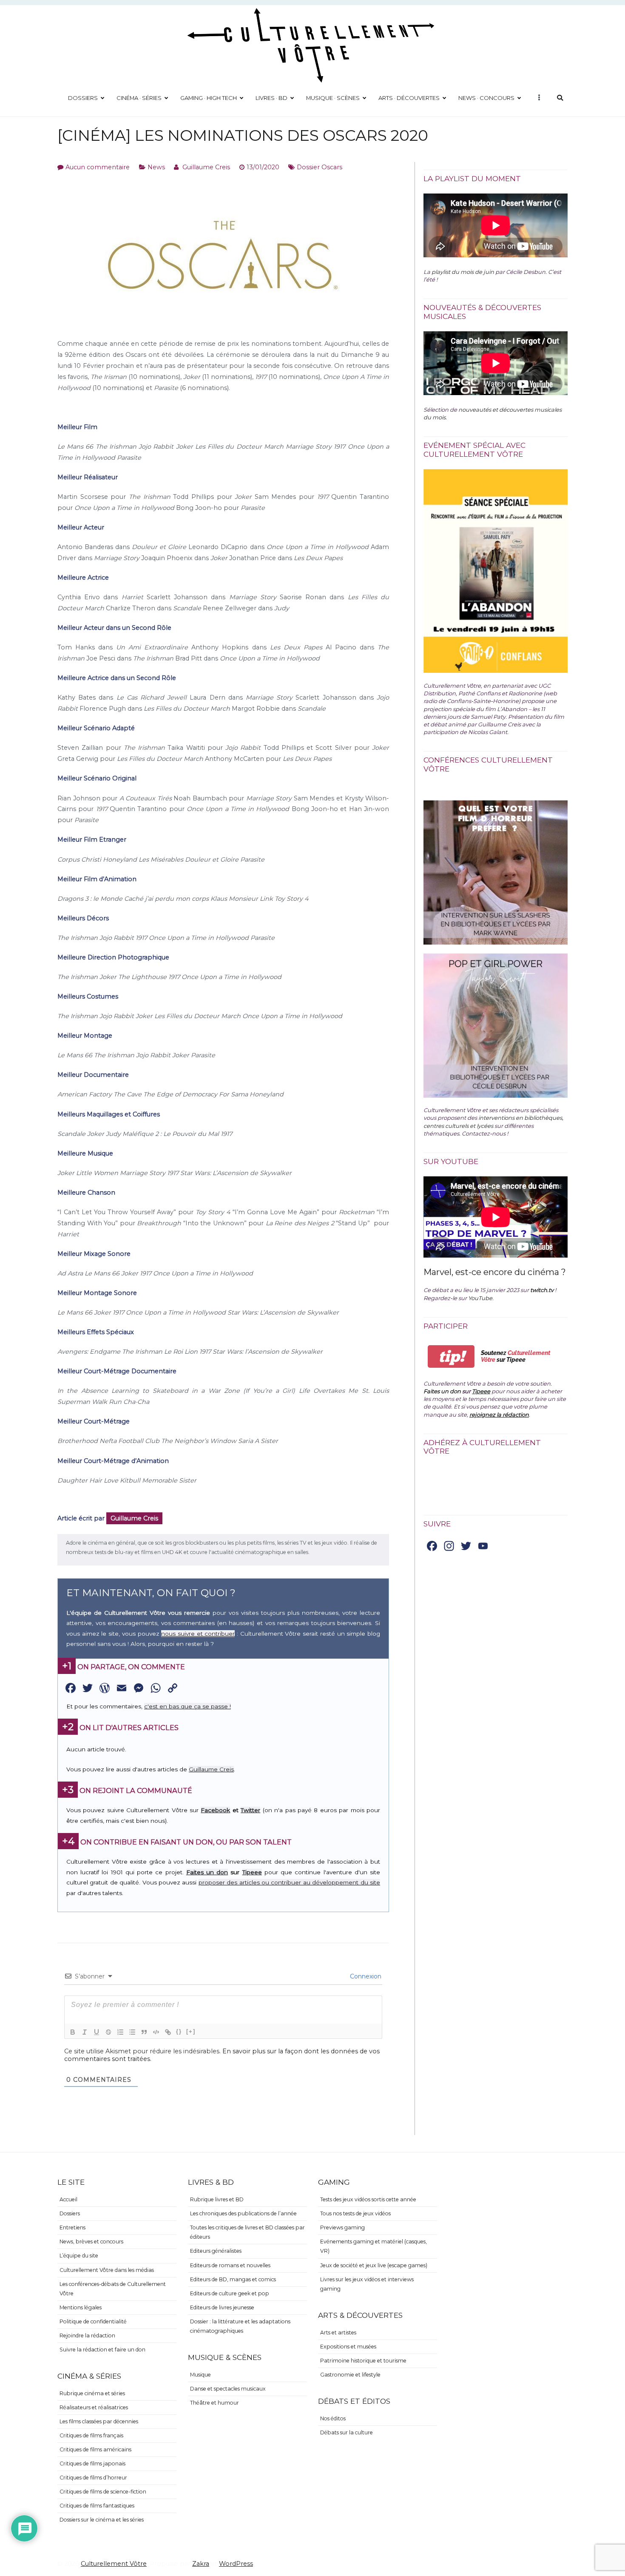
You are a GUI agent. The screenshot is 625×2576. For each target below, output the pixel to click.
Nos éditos (333, 2418)
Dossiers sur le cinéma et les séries (102, 2520)
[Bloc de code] (156, 2032)
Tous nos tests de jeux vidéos (355, 2213)
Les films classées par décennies (99, 2421)
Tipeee (252, 1872)
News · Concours (486, 98)
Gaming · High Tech (209, 98)
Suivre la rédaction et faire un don (102, 2350)
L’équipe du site (79, 2256)
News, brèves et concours (91, 2242)
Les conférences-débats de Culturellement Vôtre (113, 2289)
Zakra (201, 2564)
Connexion (365, 1976)
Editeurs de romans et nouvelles (230, 2265)
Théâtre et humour (214, 2403)
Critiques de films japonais (92, 2464)
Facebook (215, 1810)
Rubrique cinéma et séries (92, 2393)
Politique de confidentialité (93, 2321)
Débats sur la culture (347, 2432)
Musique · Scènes (333, 98)
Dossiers (83, 98)
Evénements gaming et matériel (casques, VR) (374, 2246)
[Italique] (85, 2032)
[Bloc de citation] (144, 2032)
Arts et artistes (338, 2333)
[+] (191, 2031)
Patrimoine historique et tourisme (363, 2361)
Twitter (250, 1810)
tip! (451, 1356)
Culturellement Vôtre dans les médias (107, 2270)
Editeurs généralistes (216, 2251)
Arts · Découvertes (409, 98)
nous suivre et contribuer (198, 1634)
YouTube (480, 1298)
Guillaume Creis (206, 167)
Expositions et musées (348, 2347)
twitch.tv (542, 1290)
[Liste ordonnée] (120, 2032)
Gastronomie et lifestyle (350, 2375)
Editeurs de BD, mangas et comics (233, 2279)
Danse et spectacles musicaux (228, 2389)
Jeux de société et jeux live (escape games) (374, 2265)
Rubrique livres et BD (217, 2199)
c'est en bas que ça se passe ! (187, 1706)
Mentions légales (81, 2307)
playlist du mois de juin (463, 272)
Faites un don (207, 1872)
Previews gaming (342, 2227)
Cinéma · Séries (139, 98)
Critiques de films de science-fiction (103, 2492)
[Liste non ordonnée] (132, 2032)
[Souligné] (97, 2032)
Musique (200, 2375)
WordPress (236, 2564)
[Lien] (168, 2032)
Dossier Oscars (320, 167)
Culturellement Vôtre (114, 2564)
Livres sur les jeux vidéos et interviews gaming (367, 2284)
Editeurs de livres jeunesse (222, 2307)
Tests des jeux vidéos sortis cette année (368, 2199)
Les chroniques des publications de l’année (243, 2213)
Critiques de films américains (95, 2449)
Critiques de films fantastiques (97, 2506)
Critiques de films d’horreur (93, 2478)
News (156, 167)
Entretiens (72, 2227)
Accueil (68, 2199)
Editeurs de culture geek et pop (230, 2293)
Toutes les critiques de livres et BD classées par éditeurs (247, 2232)
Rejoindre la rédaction (87, 2335)
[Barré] (108, 2032)
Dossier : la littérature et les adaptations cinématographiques (240, 2326)
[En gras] (73, 2032)
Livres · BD (271, 98)
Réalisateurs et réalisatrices (94, 2407)
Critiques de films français (91, 2435)
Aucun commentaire (98, 167)
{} (179, 2031)
